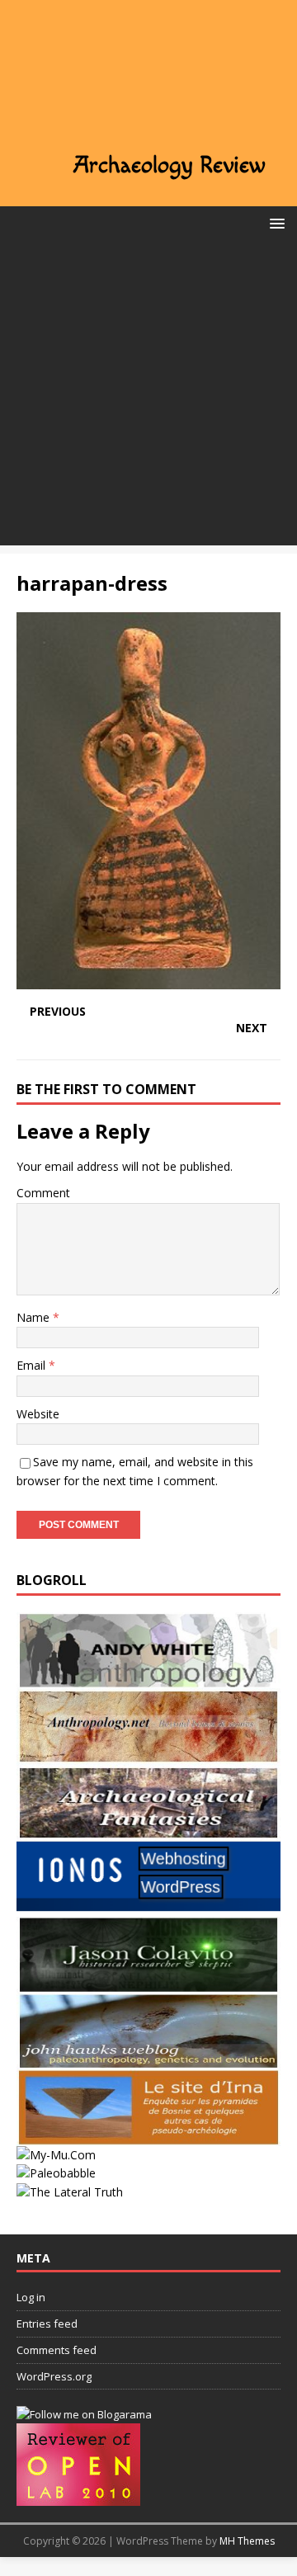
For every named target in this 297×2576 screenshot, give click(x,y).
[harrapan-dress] (148, 980)
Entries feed (47, 2324)
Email (33, 1365)
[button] (274, 222)
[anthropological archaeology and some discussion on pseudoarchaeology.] (148, 1679)
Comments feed (57, 2350)
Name (35, 1317)
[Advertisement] (148, 397)
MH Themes (247, 2541)
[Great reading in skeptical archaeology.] (70, 2192)
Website (38, 1414)
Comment (43, 1193)
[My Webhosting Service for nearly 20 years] (148, 1907)
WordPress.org (54, 2376)
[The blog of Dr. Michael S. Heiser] (56, 2173)
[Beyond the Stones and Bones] (148, 1755)
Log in (31, 2297)
